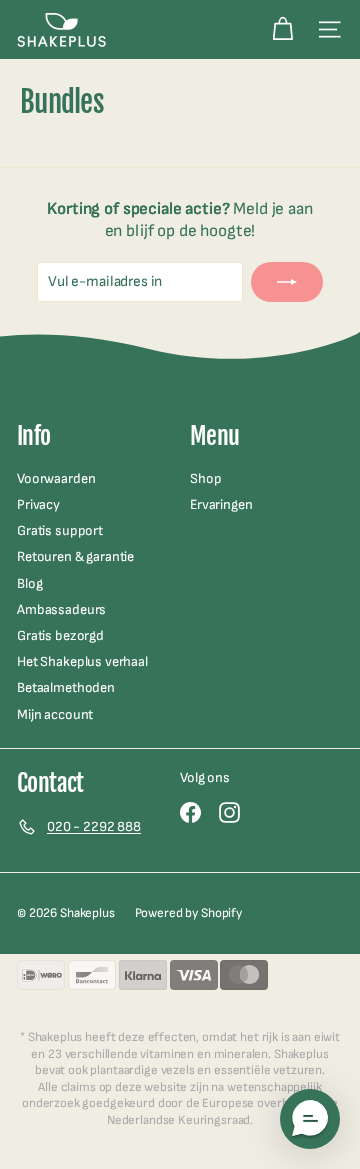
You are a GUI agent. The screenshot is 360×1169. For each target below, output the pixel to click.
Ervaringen (221, 504)
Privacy (38, 504)
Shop (205, 478)
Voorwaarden (56, 478)
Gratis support (60, 530)
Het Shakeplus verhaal (82, 661)
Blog (29, 583)
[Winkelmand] (282, 29)
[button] (310, 1119)
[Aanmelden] (287, 282)
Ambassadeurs (61, 609)
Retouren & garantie (75, 556)
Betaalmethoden (66, 687)
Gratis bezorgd (60, 635)
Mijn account (55, 714)
